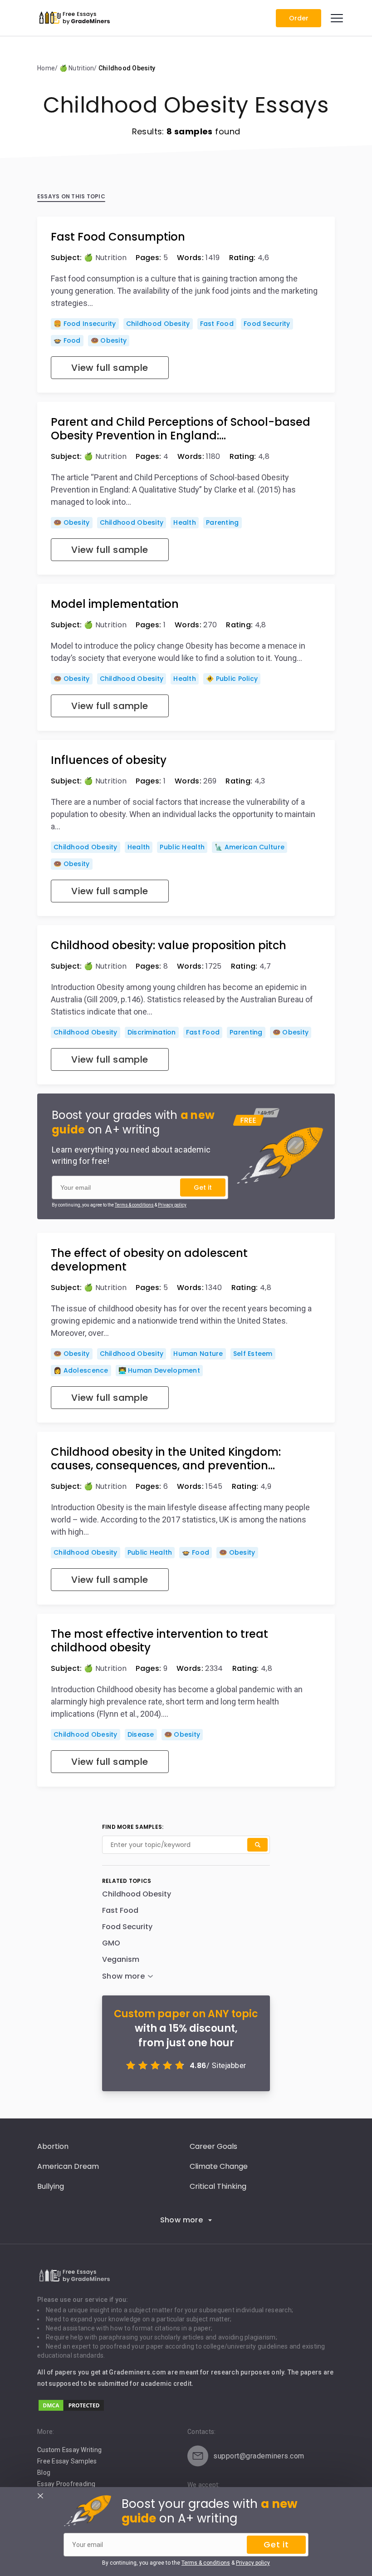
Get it (203, 1187)
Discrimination (152, 1032)
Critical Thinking (218, 2186)
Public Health (182, 847)
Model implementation (115, 604)
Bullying (51, 2186)
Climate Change (219, 2166)
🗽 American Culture (250, 847)
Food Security (267, 324)
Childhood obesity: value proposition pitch (169, 946)
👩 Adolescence (81, 1370)
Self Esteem (253, 1354)
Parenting (223, 522)
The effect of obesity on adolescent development (149, 1260)
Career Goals (213, 2146)
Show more (182, 2220)
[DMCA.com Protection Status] (71, 2410)
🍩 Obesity (109, 340)
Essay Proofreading (66, 2484)
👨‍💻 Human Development (159, 1370)
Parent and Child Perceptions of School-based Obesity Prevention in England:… (181, 429)
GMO (111, 1943)
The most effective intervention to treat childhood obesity (159, 1641)
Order (299, 18)
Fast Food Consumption (118, 237)
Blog (44, 2473)
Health (185, 522)
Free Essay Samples (67, 2461)
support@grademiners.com (259, 2456)
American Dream (68, 2166)
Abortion (53, 2146)
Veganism (121, 1959)
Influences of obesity (109, 760)
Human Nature (198, 1354)
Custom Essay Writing (69, 2450)
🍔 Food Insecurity (85, 324)
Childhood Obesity (158, 324)
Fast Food (217, 324)
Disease (141, 1734)
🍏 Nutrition (105, 258)
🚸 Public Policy (232, 679)
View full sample (110, 368)
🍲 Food (67, 340)
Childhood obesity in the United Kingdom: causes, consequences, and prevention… (166, 1459)
